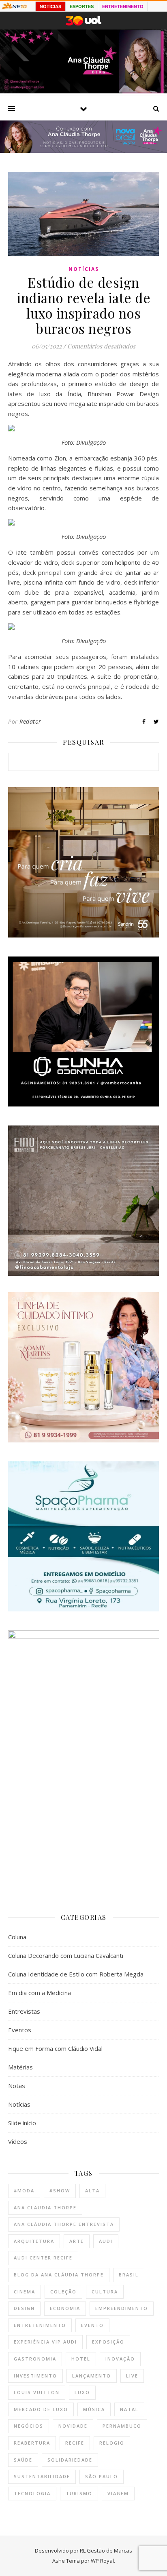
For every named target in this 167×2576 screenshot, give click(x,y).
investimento (35, 2376)
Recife (75, 2443)
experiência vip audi (45, 2342)
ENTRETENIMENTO (123, 6)
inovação (120, 2359)
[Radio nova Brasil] (83, 150)
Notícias (84, 269)
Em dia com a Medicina (40, 1993)
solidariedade (70, 2460)
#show (60, 2191)
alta (92, 2191)
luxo (82, 2392)
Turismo (79, 2493)
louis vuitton (37, 2392)
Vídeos (18, 2141)
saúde (23, 2460)
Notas (17, 2086)
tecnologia (32, 2493)
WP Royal (102, 2561)
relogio (112, 2443)
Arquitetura (34, 2241)
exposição (108, 2342)
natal (129, 2409)
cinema (25, 2292)
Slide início (22, 2123)
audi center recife (43, 2258)
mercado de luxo (41, 2409)
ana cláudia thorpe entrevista (64, 2224)
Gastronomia (35, 2359)
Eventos (20, 2030)
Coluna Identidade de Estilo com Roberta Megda (76, 1974)
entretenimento (40, 2325)
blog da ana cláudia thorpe (59, 2275)
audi (106, 2241)
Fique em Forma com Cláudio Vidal (55, 2048)
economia (65, 2308)
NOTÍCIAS (50, 6)
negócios (29, 2426)
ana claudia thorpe (45, 2208)
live (132, 2376)
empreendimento (122, 2308)
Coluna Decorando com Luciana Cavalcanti (66, 1955)
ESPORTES (82, 6)
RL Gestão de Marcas (106, 2551)
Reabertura (32, 2443)
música (94, 2409)
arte (77, 2241)
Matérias (20, 2067)
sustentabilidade (42, 2476)
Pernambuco (122, 2426)
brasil (129, 2275)
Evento (92, 2325)
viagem (118, 2493)
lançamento (92, 2376)
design (24, 2308)
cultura (105, 2292)
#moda (24, 2191)
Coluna (17, 1937)
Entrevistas (24, 2011)
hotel (81, 2359)
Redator (30, 721)
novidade (73, 2426)
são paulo (102, 2476)
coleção (63, 2292)
